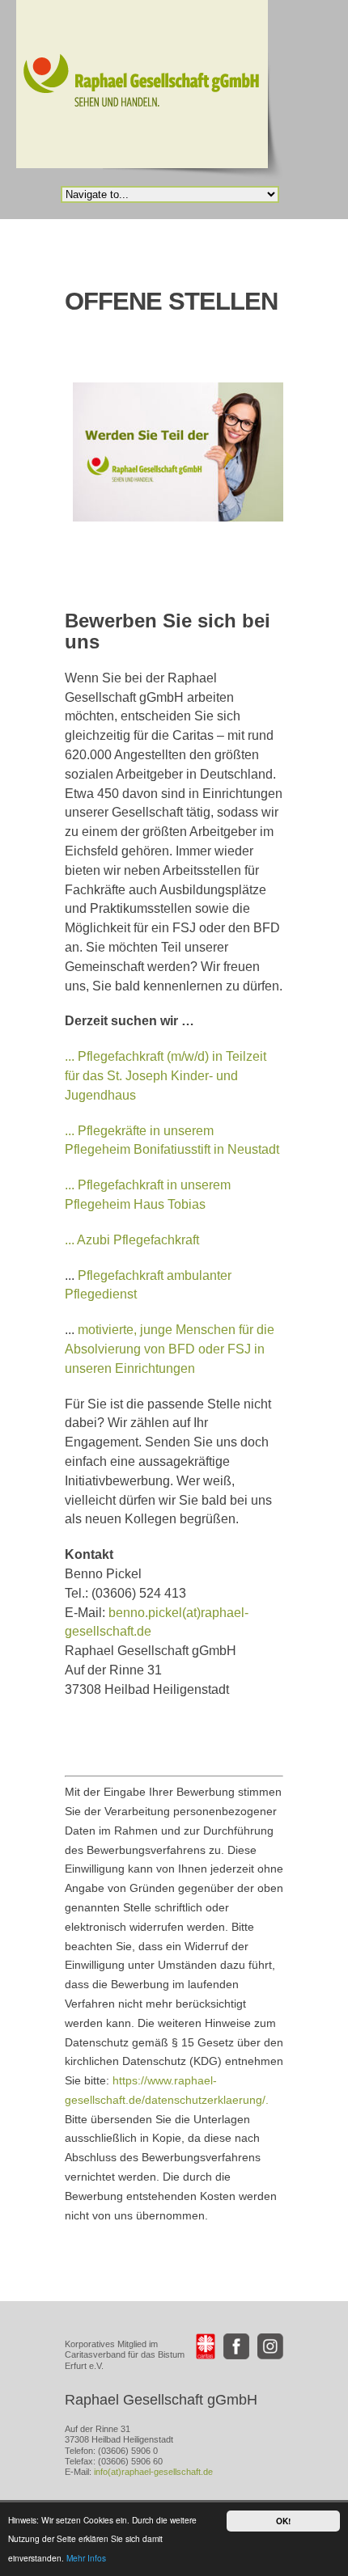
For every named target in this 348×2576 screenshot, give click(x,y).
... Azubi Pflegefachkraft (132, 1240)
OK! (283, 2521)
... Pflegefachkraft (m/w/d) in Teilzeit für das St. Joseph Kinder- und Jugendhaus (166, 1076)
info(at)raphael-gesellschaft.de (153, 2472)
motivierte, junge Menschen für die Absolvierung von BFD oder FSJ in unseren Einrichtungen (170, 1349)
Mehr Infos (86, 2558)
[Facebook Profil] (236, 2346)
